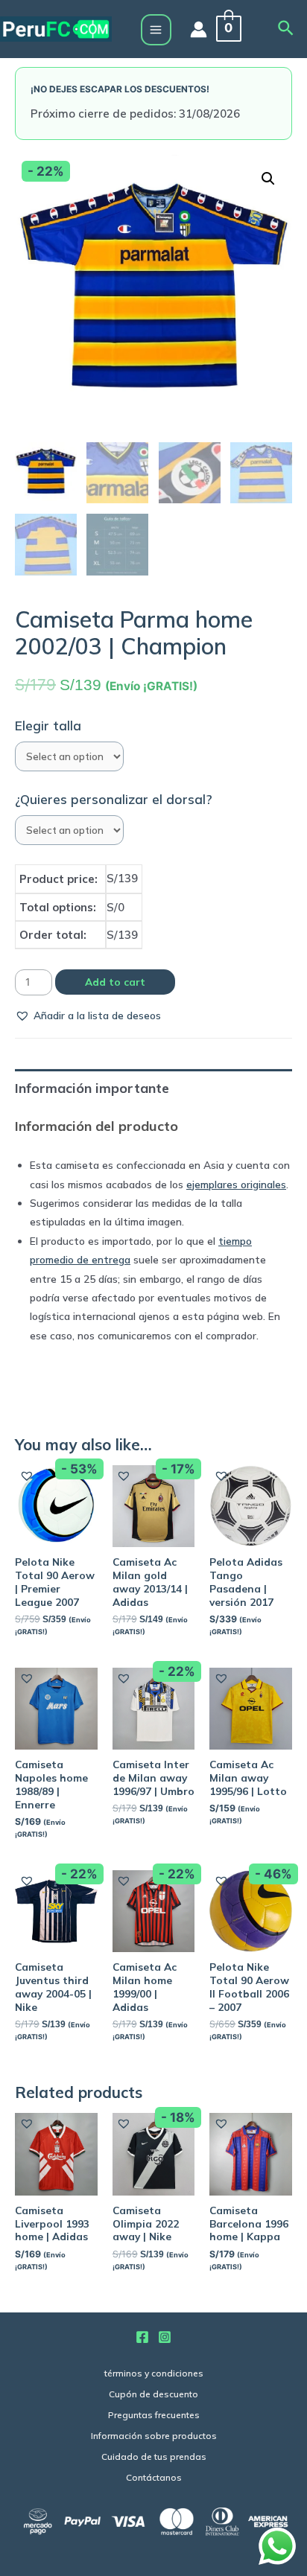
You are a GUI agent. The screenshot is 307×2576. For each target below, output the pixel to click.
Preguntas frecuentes (154, 2415)
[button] (88, 1015)
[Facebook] (142, 2337)
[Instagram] (165, 2337)
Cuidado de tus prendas (154, 2457)
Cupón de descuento (153, 2394)
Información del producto (96, 1126)
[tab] (153, 1088)
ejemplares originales (236, 1184)
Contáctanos (154, 2477)
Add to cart (115, 982)
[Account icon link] (199, 29)
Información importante (92, 1088)
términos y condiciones (154, 2373)
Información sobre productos (154, 2436)
